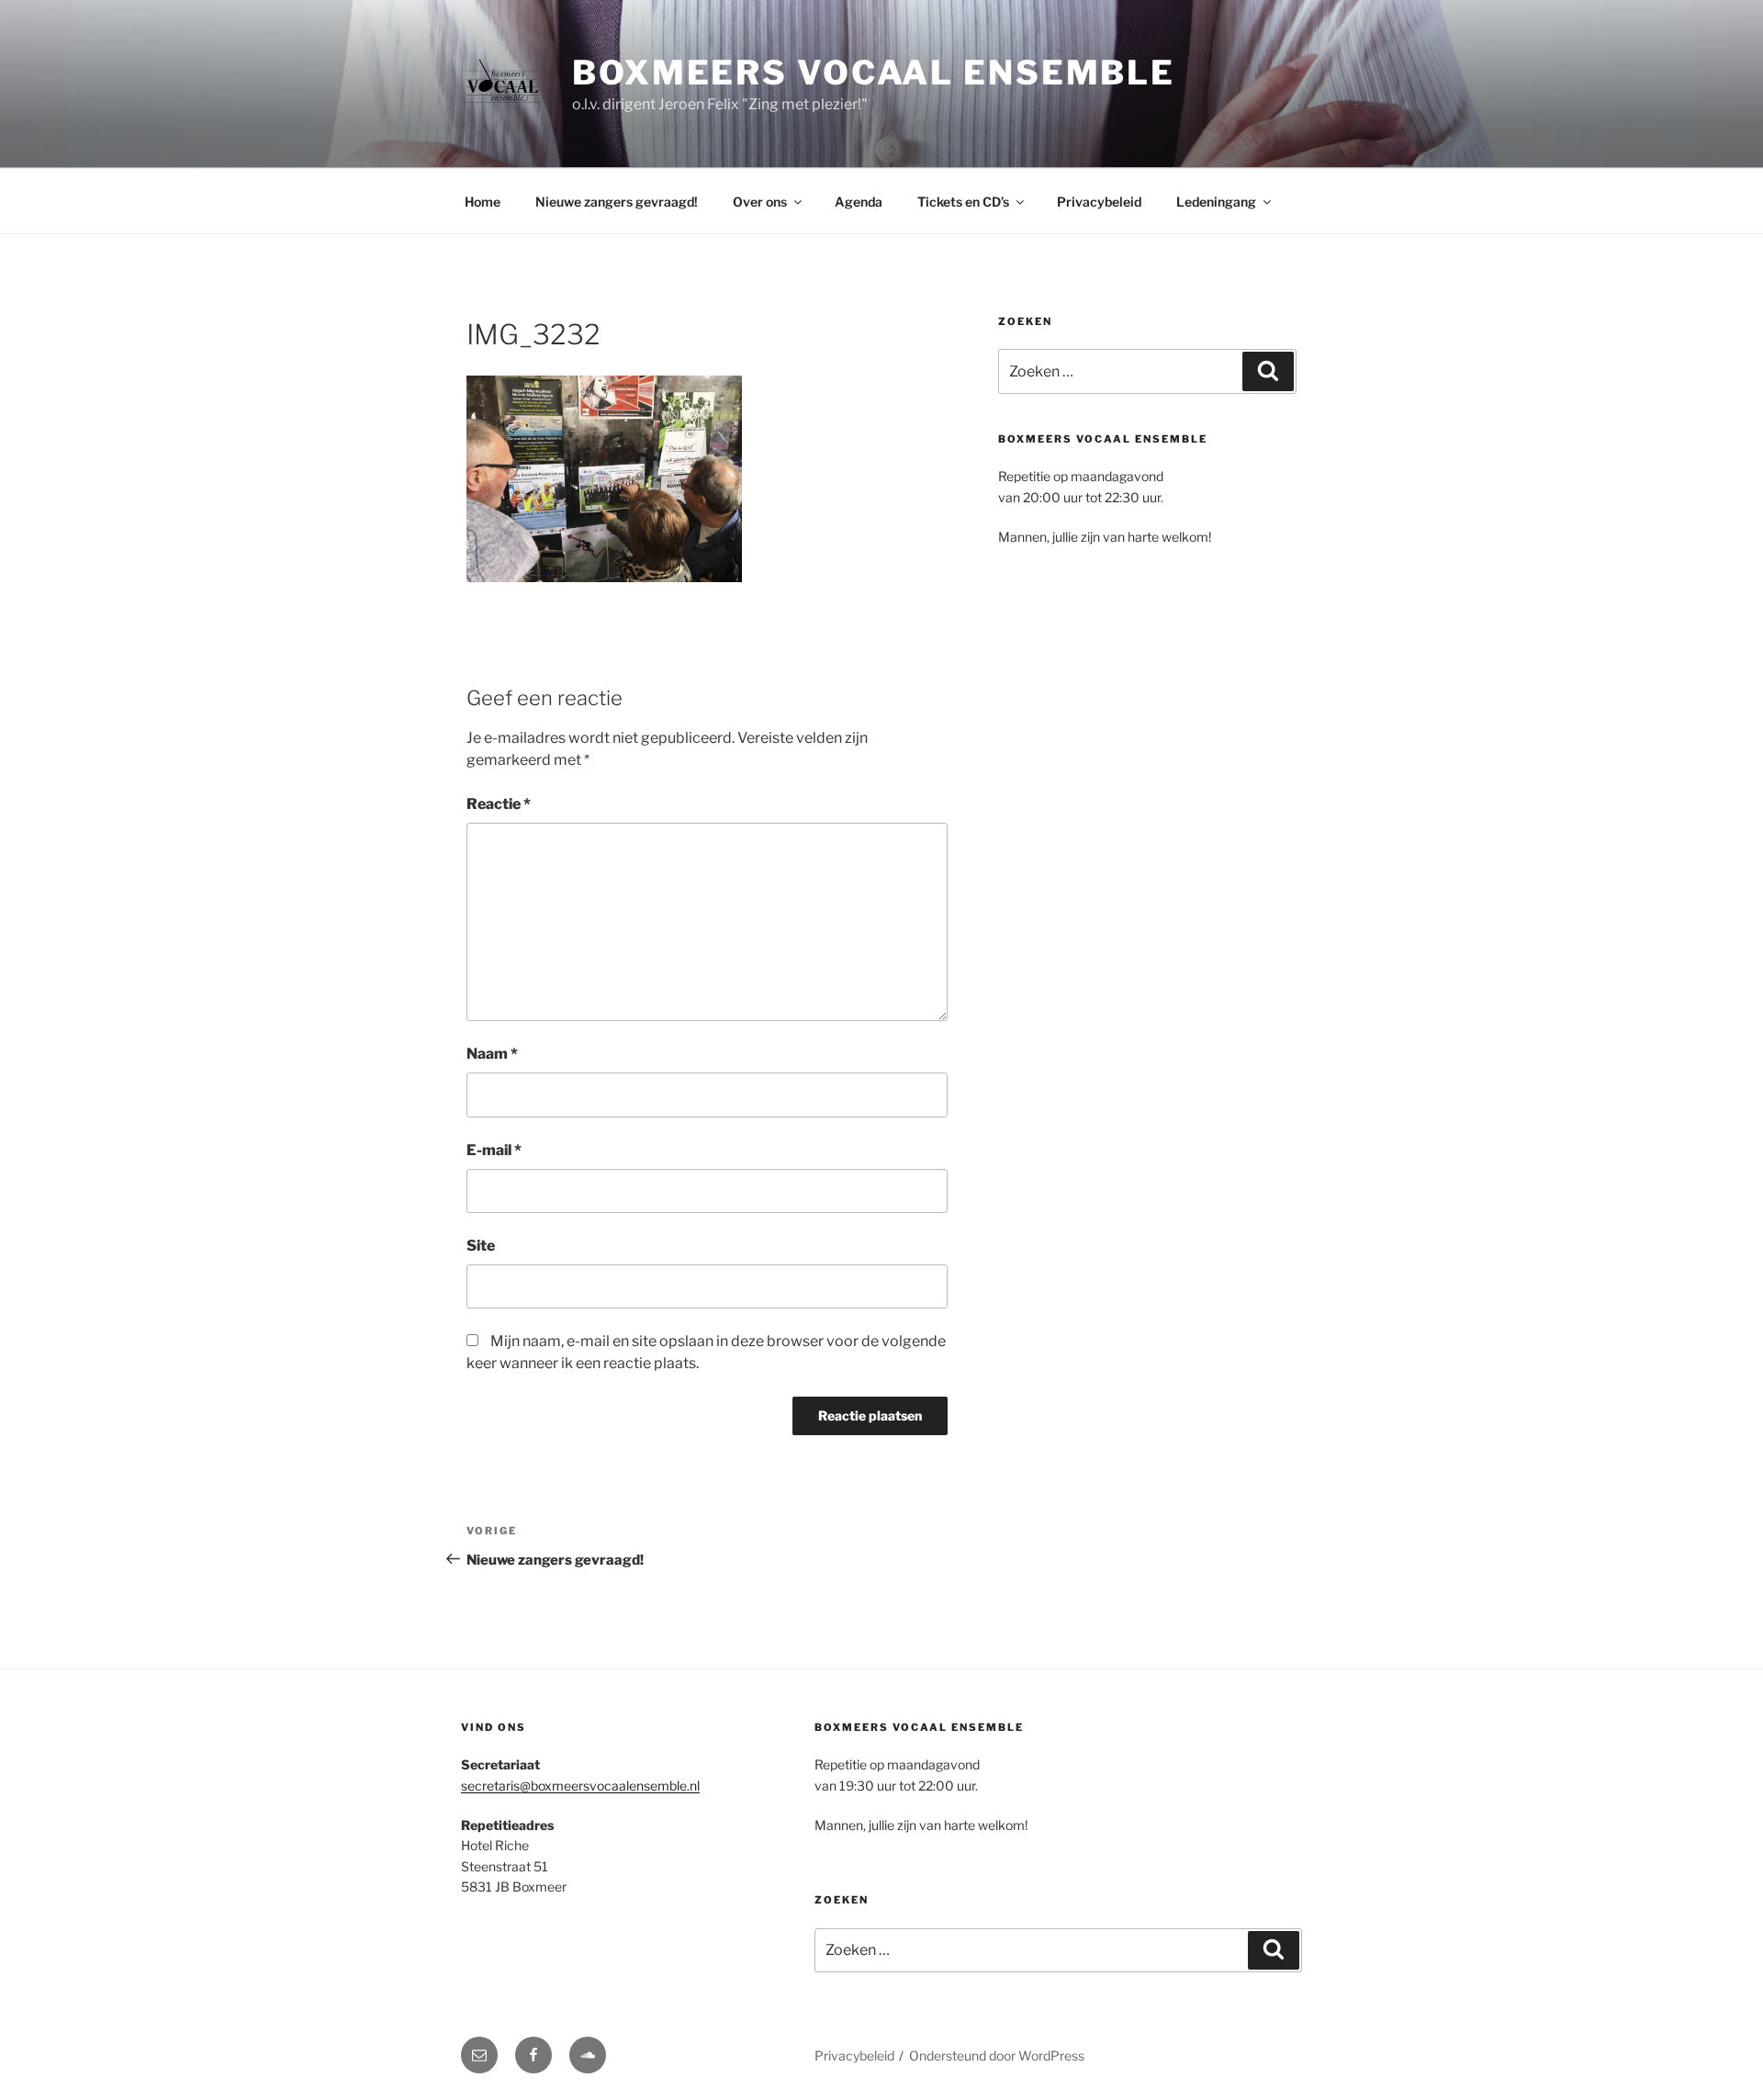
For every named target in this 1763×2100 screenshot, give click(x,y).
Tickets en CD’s (963, 202)
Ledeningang (1216, 202)
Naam (492, 1054)
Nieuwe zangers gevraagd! (617, 202)
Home (483, 202)
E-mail (494, 1150)
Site (481, 1246)
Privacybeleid (1099, 202)
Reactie (499, 804)
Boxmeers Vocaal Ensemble (874, 73)
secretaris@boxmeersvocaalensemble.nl (580, 1786)
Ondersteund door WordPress (997, 2055)
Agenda (859, 202)
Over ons (760, 202)
